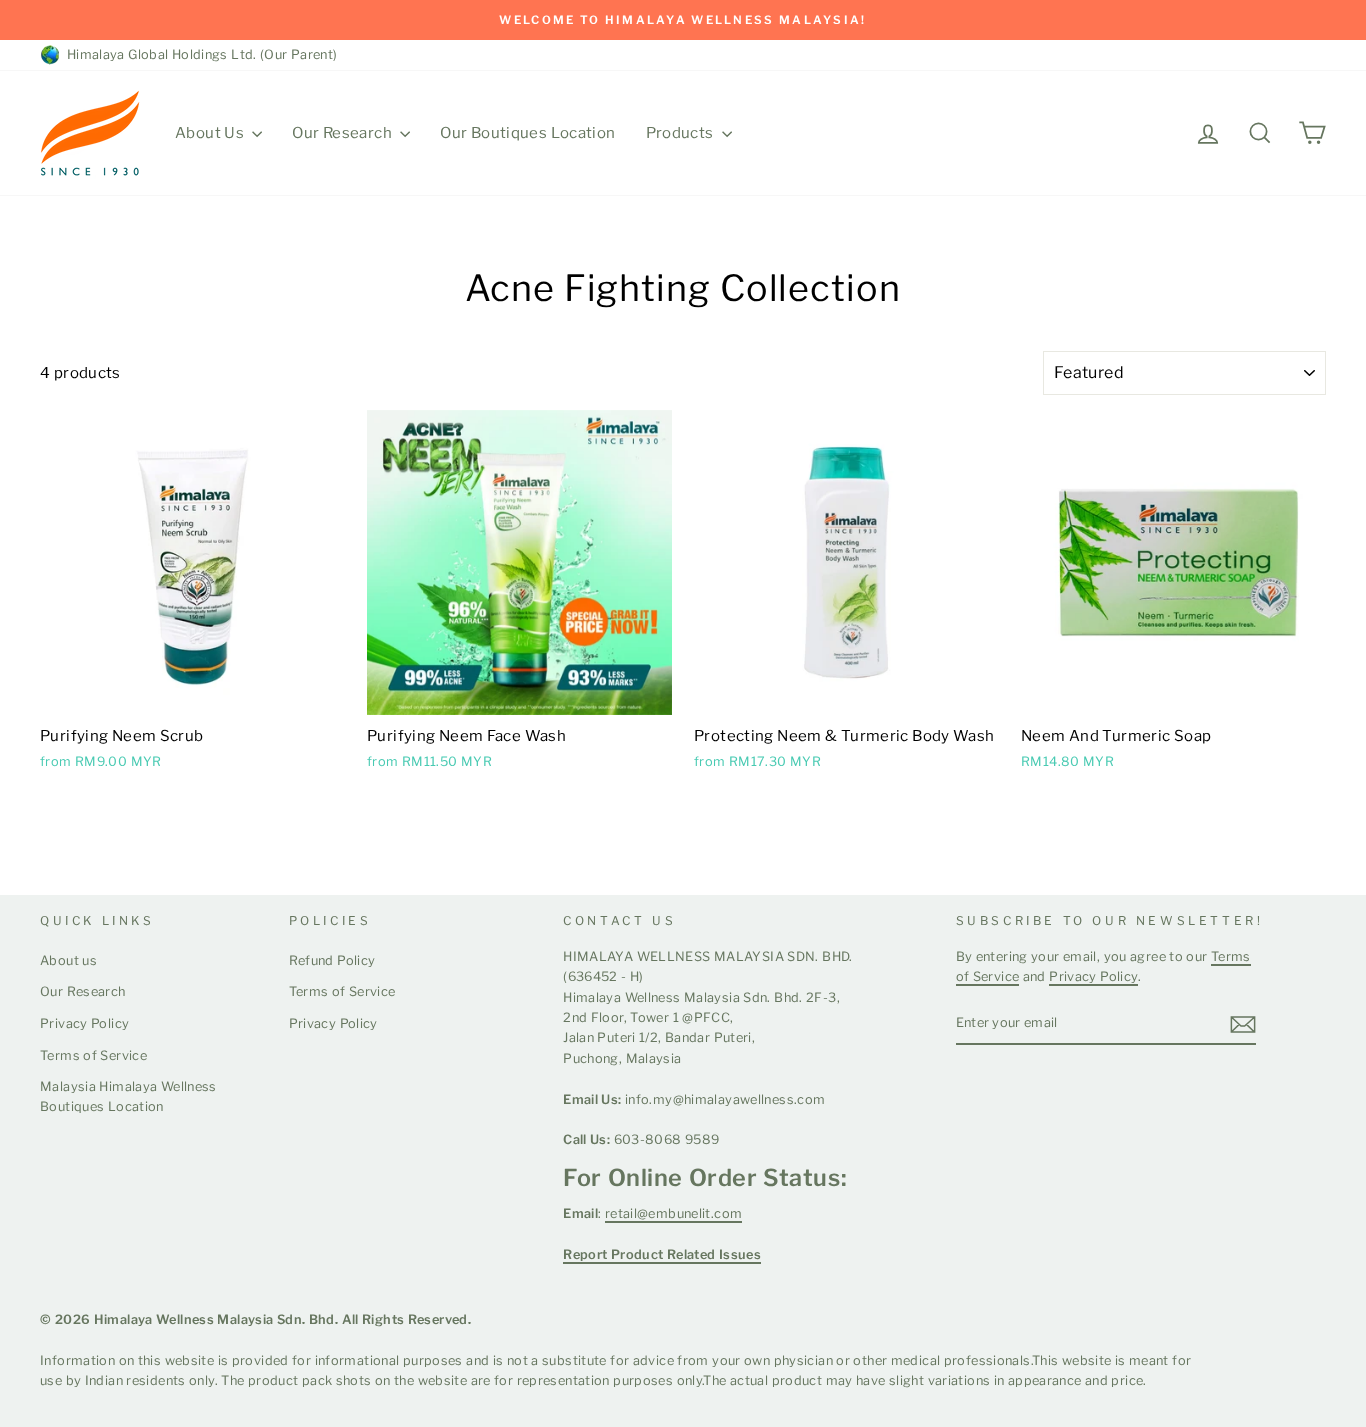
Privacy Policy (84, 1023)
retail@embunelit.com (674, 1213)
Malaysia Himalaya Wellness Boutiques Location (128, 1096)
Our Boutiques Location (527, 133)
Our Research (343, 133)
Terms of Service (93, 1055)
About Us (211, 133)
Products (681, 133)
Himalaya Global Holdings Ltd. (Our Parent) (199, 54)
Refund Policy (332, 960)
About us (68, 960)
